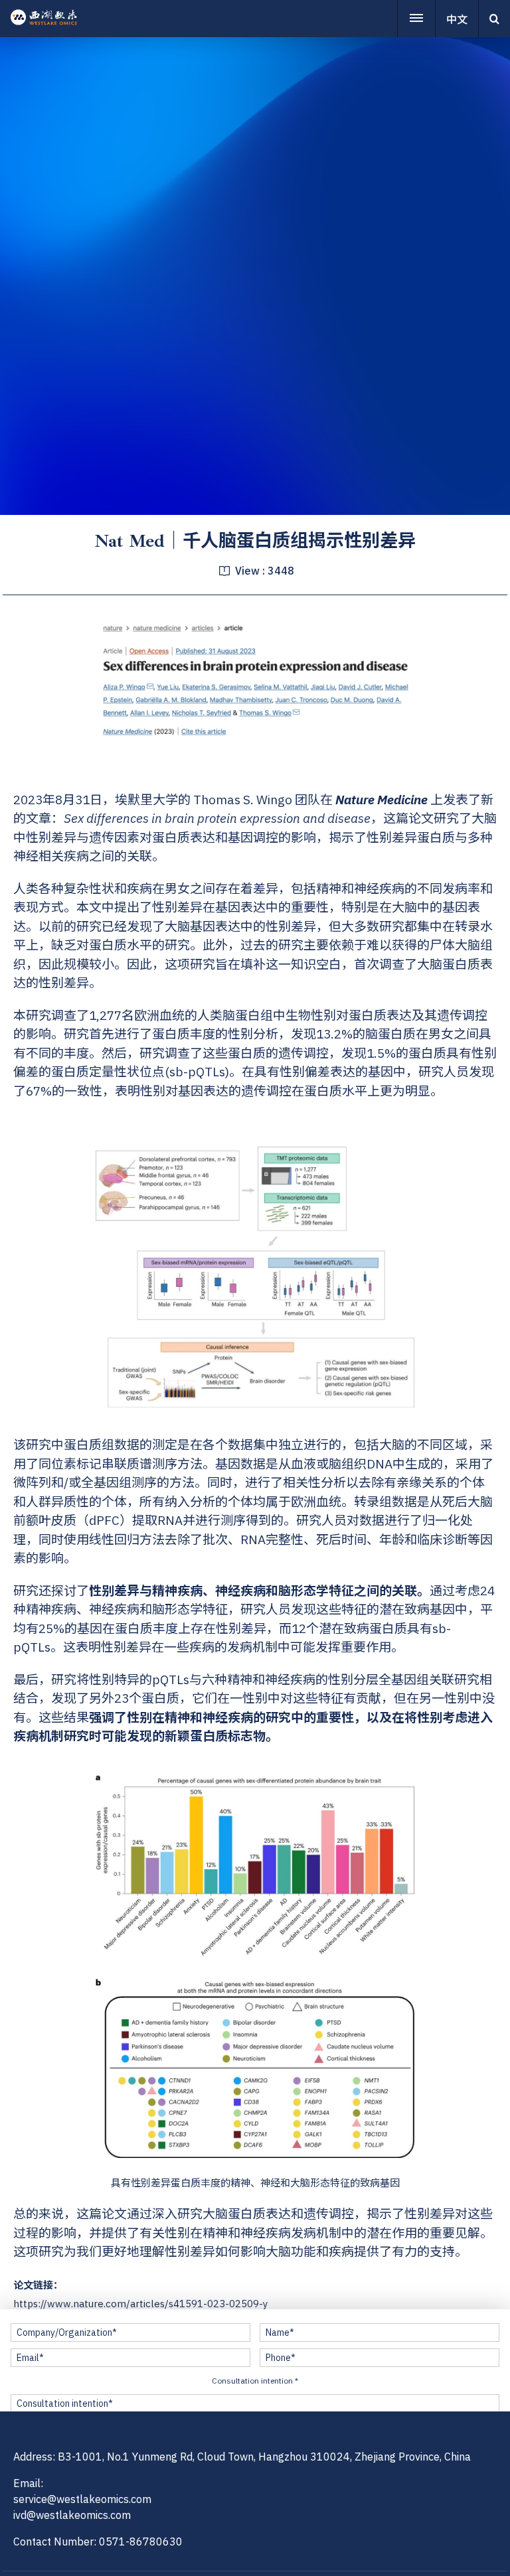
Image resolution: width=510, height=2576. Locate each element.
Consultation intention (255, 2381)
